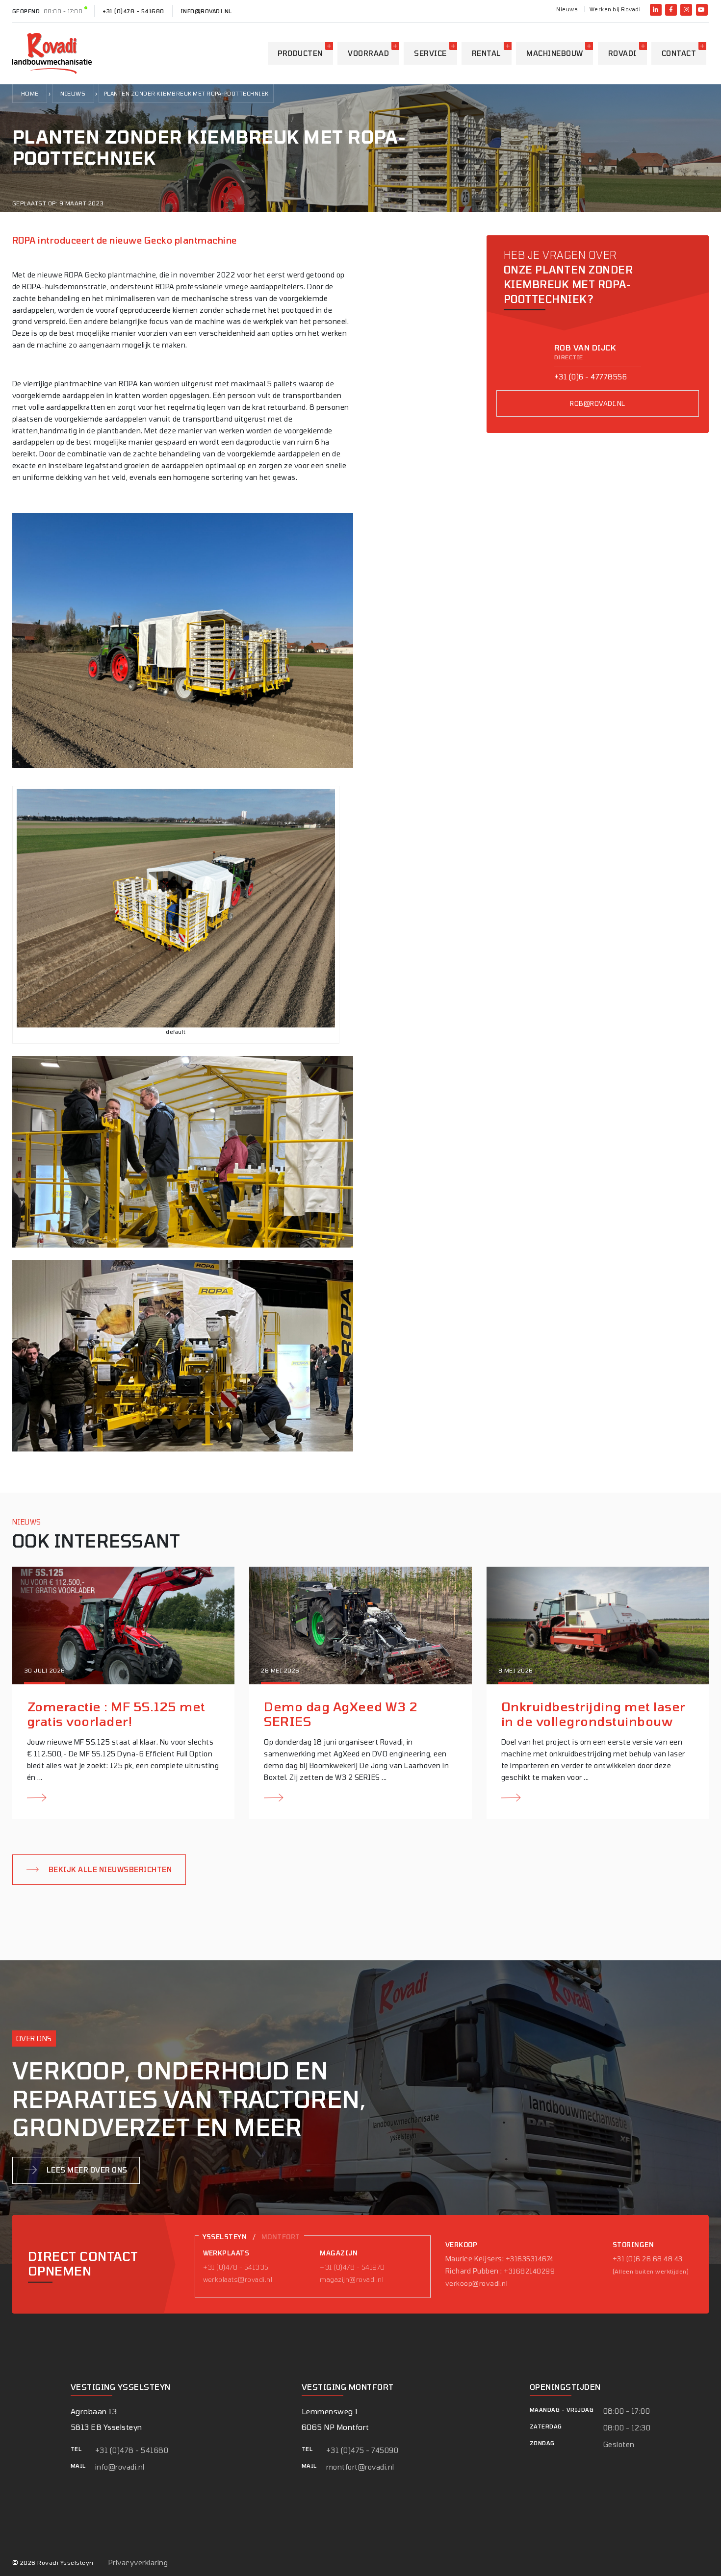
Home (30, 93)
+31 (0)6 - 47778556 (591, 377)
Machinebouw (554, 53)
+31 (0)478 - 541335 (236, 2267)
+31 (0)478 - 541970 (352, 2267)
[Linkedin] (656, 10)
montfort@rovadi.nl (360, 2467)
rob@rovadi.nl (597, 404)
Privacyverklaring (138, 2563)
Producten (300, 53)
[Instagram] (686, 10)
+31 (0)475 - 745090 (362, 2450)
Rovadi (622, 53)
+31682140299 (529, 2271)
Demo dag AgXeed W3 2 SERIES (341, 1714)
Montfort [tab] (281, 2237)
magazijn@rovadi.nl (352, 2279)
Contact (679, 53)
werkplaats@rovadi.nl (238, 2279)
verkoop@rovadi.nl (476, 2283)
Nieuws (567, 9)
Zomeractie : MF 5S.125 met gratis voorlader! (116, 1714)
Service (430, 53)
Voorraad (368, 53)
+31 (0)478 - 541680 (133, 11)
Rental (487, 53)
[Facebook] (671, 10)
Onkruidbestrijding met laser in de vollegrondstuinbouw (593, 1714)
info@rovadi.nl (206, 11)
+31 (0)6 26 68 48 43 (648, 2258)
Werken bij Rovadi (615, 9)
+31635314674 (530, 2258)
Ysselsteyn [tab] (225, 2237)
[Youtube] (702, 10)
